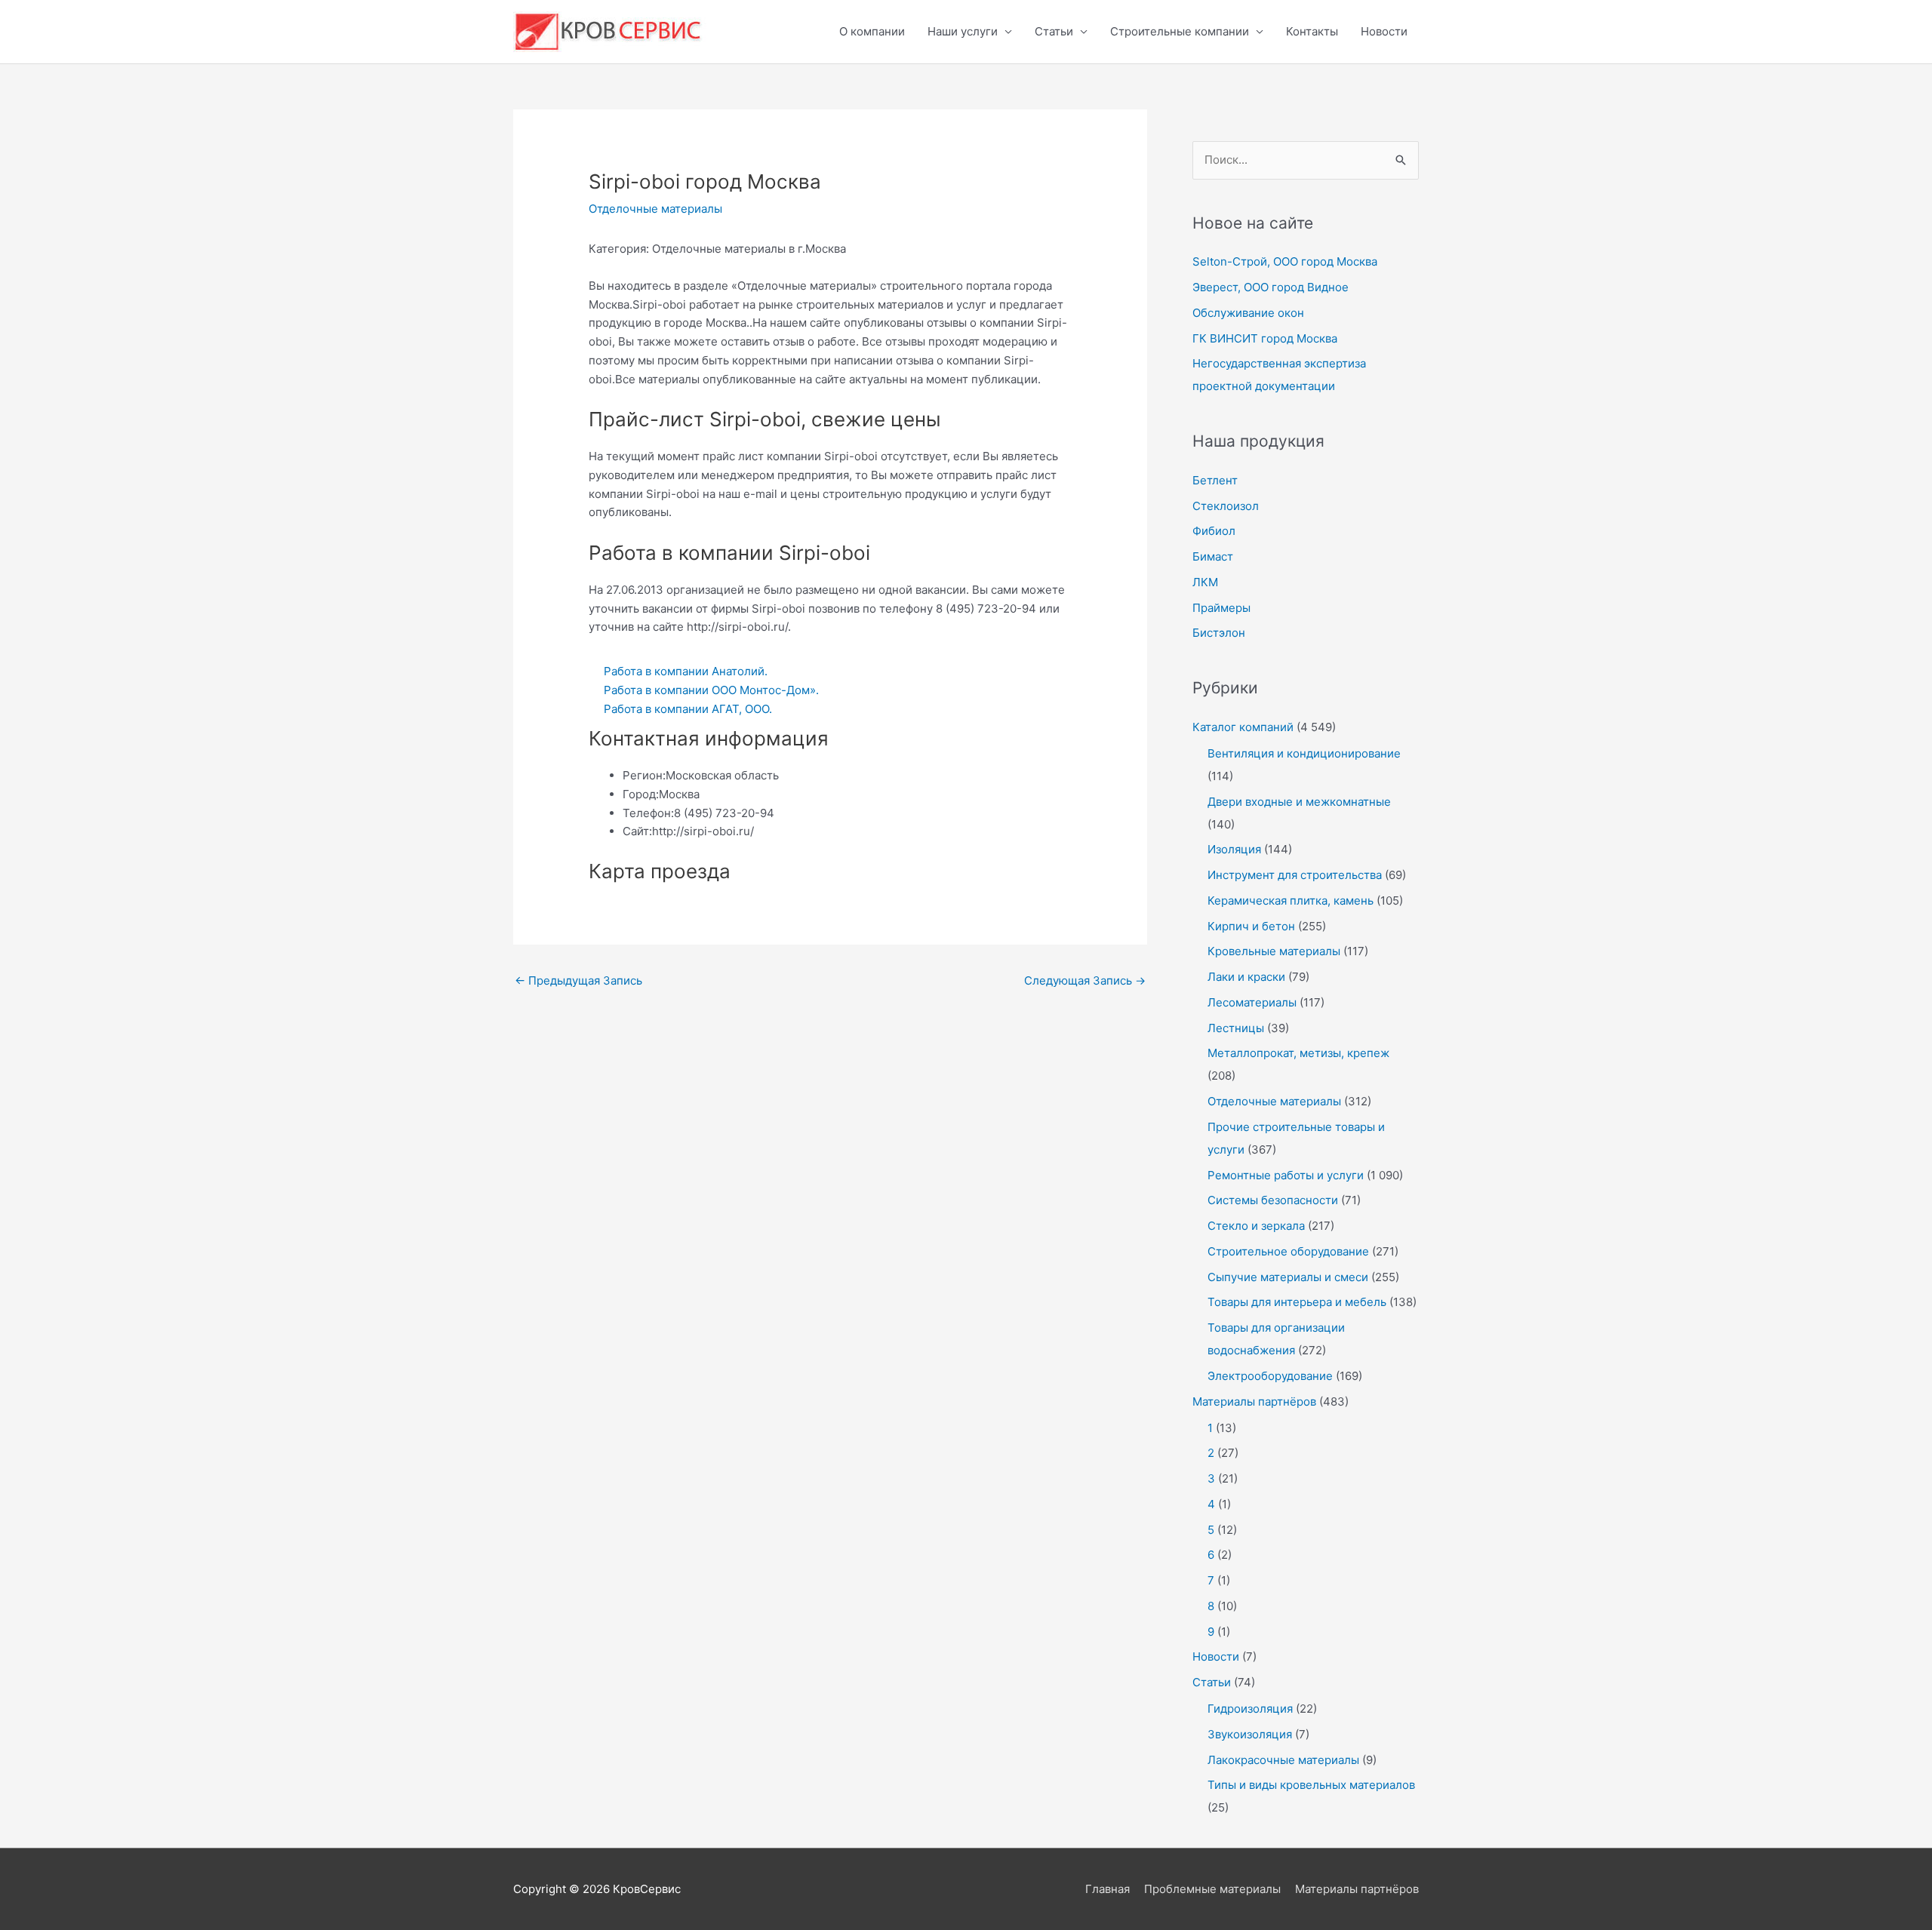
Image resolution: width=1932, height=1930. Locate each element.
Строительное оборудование (1288, 1251)
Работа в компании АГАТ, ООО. (688, 709)
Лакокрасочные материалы (1283, 1760)
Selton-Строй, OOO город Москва (1285, 261)
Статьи (1054, 31)
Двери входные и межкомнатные (1299, 802)
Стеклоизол (1226, 506)
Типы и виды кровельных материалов (1311, 1785)
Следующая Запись (1085, 980)
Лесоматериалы (1252, 1002)
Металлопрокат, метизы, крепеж (1298, 1053)
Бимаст (1213, 556)
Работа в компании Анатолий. (686, 671)
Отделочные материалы (655, 209)
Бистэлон (1219, 633)
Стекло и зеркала (1256, 1226)
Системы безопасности (1273, 1200)
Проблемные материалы (1212, 1889)
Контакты (1312, 31)
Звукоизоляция (1250, 1734)
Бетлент (1215, 480)
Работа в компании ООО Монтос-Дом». (711, 690)
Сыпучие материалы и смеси (1288, 1277)
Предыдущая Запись (578, 980)
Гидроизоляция (1250, 1709)
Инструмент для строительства (1295, 875)
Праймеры (1221, 608)
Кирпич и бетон (1251, 926)
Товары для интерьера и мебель (1297, 1302)
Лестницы (1236, 1028)
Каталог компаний (1243, 727)
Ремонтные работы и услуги (1286, 1175)
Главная (1108, 1889)
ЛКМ (1205, 582)
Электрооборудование (1270, 1376)
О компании (872, 31)
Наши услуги (963, 31)
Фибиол (1214, 531)
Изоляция (1234, 849)
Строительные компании (1180, 31)
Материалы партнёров (1254, 1401)
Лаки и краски (1246, 977)
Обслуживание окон (1248, 313)
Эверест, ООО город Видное (1271, 287)
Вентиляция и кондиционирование (1304, 753)
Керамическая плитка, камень (1291, 900)
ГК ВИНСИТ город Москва (1265, 338)
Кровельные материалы (1274, 951)
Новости (1384, 31)
